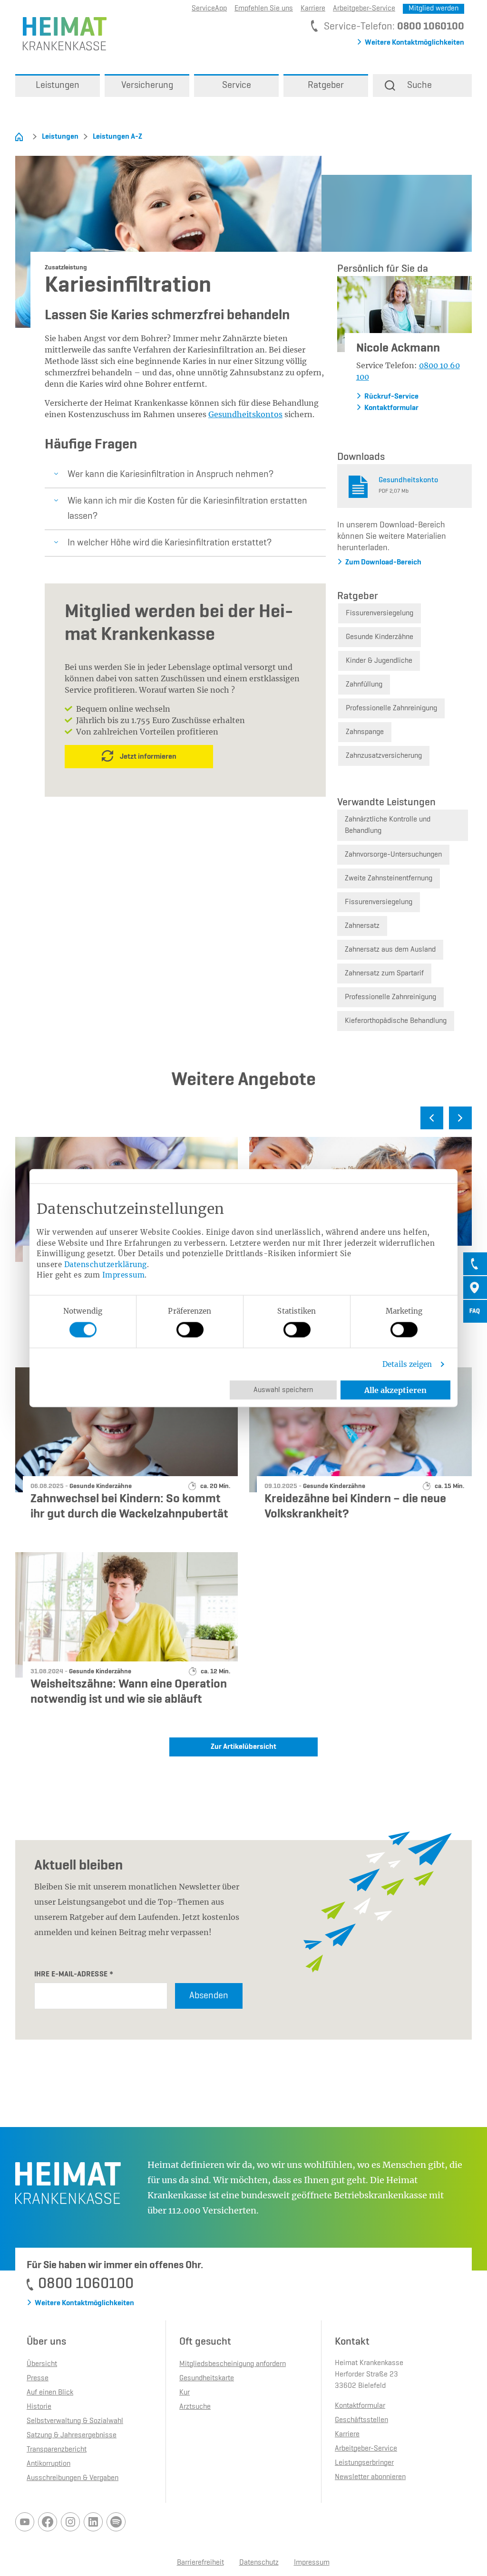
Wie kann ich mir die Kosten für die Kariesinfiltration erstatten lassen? (187, 509)
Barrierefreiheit (200, 2563)
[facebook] (48, 2522)
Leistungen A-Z (117, 137)
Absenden (209, 1996)
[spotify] (116, 2522)
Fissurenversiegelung (380, 613)
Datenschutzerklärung (106, 1264)
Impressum (124, 1275)
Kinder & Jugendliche (379, 661)
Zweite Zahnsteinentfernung (389, 878)
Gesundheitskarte (207, 2378)
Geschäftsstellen (361, 2420)
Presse (38, 2378)
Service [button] (237, 86)
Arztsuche (195, 2407)
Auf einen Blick (50, 2393)
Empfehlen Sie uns (264, 9)
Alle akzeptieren (395, 1390)
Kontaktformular (391, 408)
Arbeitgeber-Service (364, 9)
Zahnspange (365, 732)
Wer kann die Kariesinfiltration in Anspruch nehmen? (170, 475)
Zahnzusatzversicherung (384, 756)
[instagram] (70, 2522)
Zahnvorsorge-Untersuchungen (393, 855)
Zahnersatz (362, 926)
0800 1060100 (431, 27)
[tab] (475, 1264)
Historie (39, 2407)
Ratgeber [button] (326, 86)
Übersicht (42, 2364)
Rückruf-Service (391, 397)
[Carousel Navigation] (243, 1122)
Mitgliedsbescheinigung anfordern (233, 2364)
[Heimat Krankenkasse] (61, 33)
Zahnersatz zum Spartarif (384, 973)
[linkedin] (93, 2522)
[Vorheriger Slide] (432, 1118)
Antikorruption (49, 2464)
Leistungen (60, 137)
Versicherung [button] (147, 86)
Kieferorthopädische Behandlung (396, 1021)
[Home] (19, 137)
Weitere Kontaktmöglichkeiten (414, 43)
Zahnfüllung (364, 685)
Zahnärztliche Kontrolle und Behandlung (388, 825)
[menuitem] (58, 86)
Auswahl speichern (283, 1390)
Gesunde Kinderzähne (380, 637)
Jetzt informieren (148, 757)
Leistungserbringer (364, 2463)
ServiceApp (209, 9)
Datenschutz (259, 2563)
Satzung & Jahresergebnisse (72, 2435)
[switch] (190, 1329)
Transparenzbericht (57, 2450)
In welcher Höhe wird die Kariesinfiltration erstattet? (170, 543)
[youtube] (25, 2522)
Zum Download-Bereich (383, 563)
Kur (185, 2393)
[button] (422, 86)
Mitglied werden (433, 9)
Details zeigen (407, 1364)
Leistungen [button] (58, 86)
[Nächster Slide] (460, 1118)
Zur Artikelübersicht (243, 1747)
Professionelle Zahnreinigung (391, 708)
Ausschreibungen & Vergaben (73, 2478)
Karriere (313, 9)
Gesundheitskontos (245, 414)
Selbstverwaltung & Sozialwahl (75, 2421)
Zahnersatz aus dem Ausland (390, 950)
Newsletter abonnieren (370, 2477)
